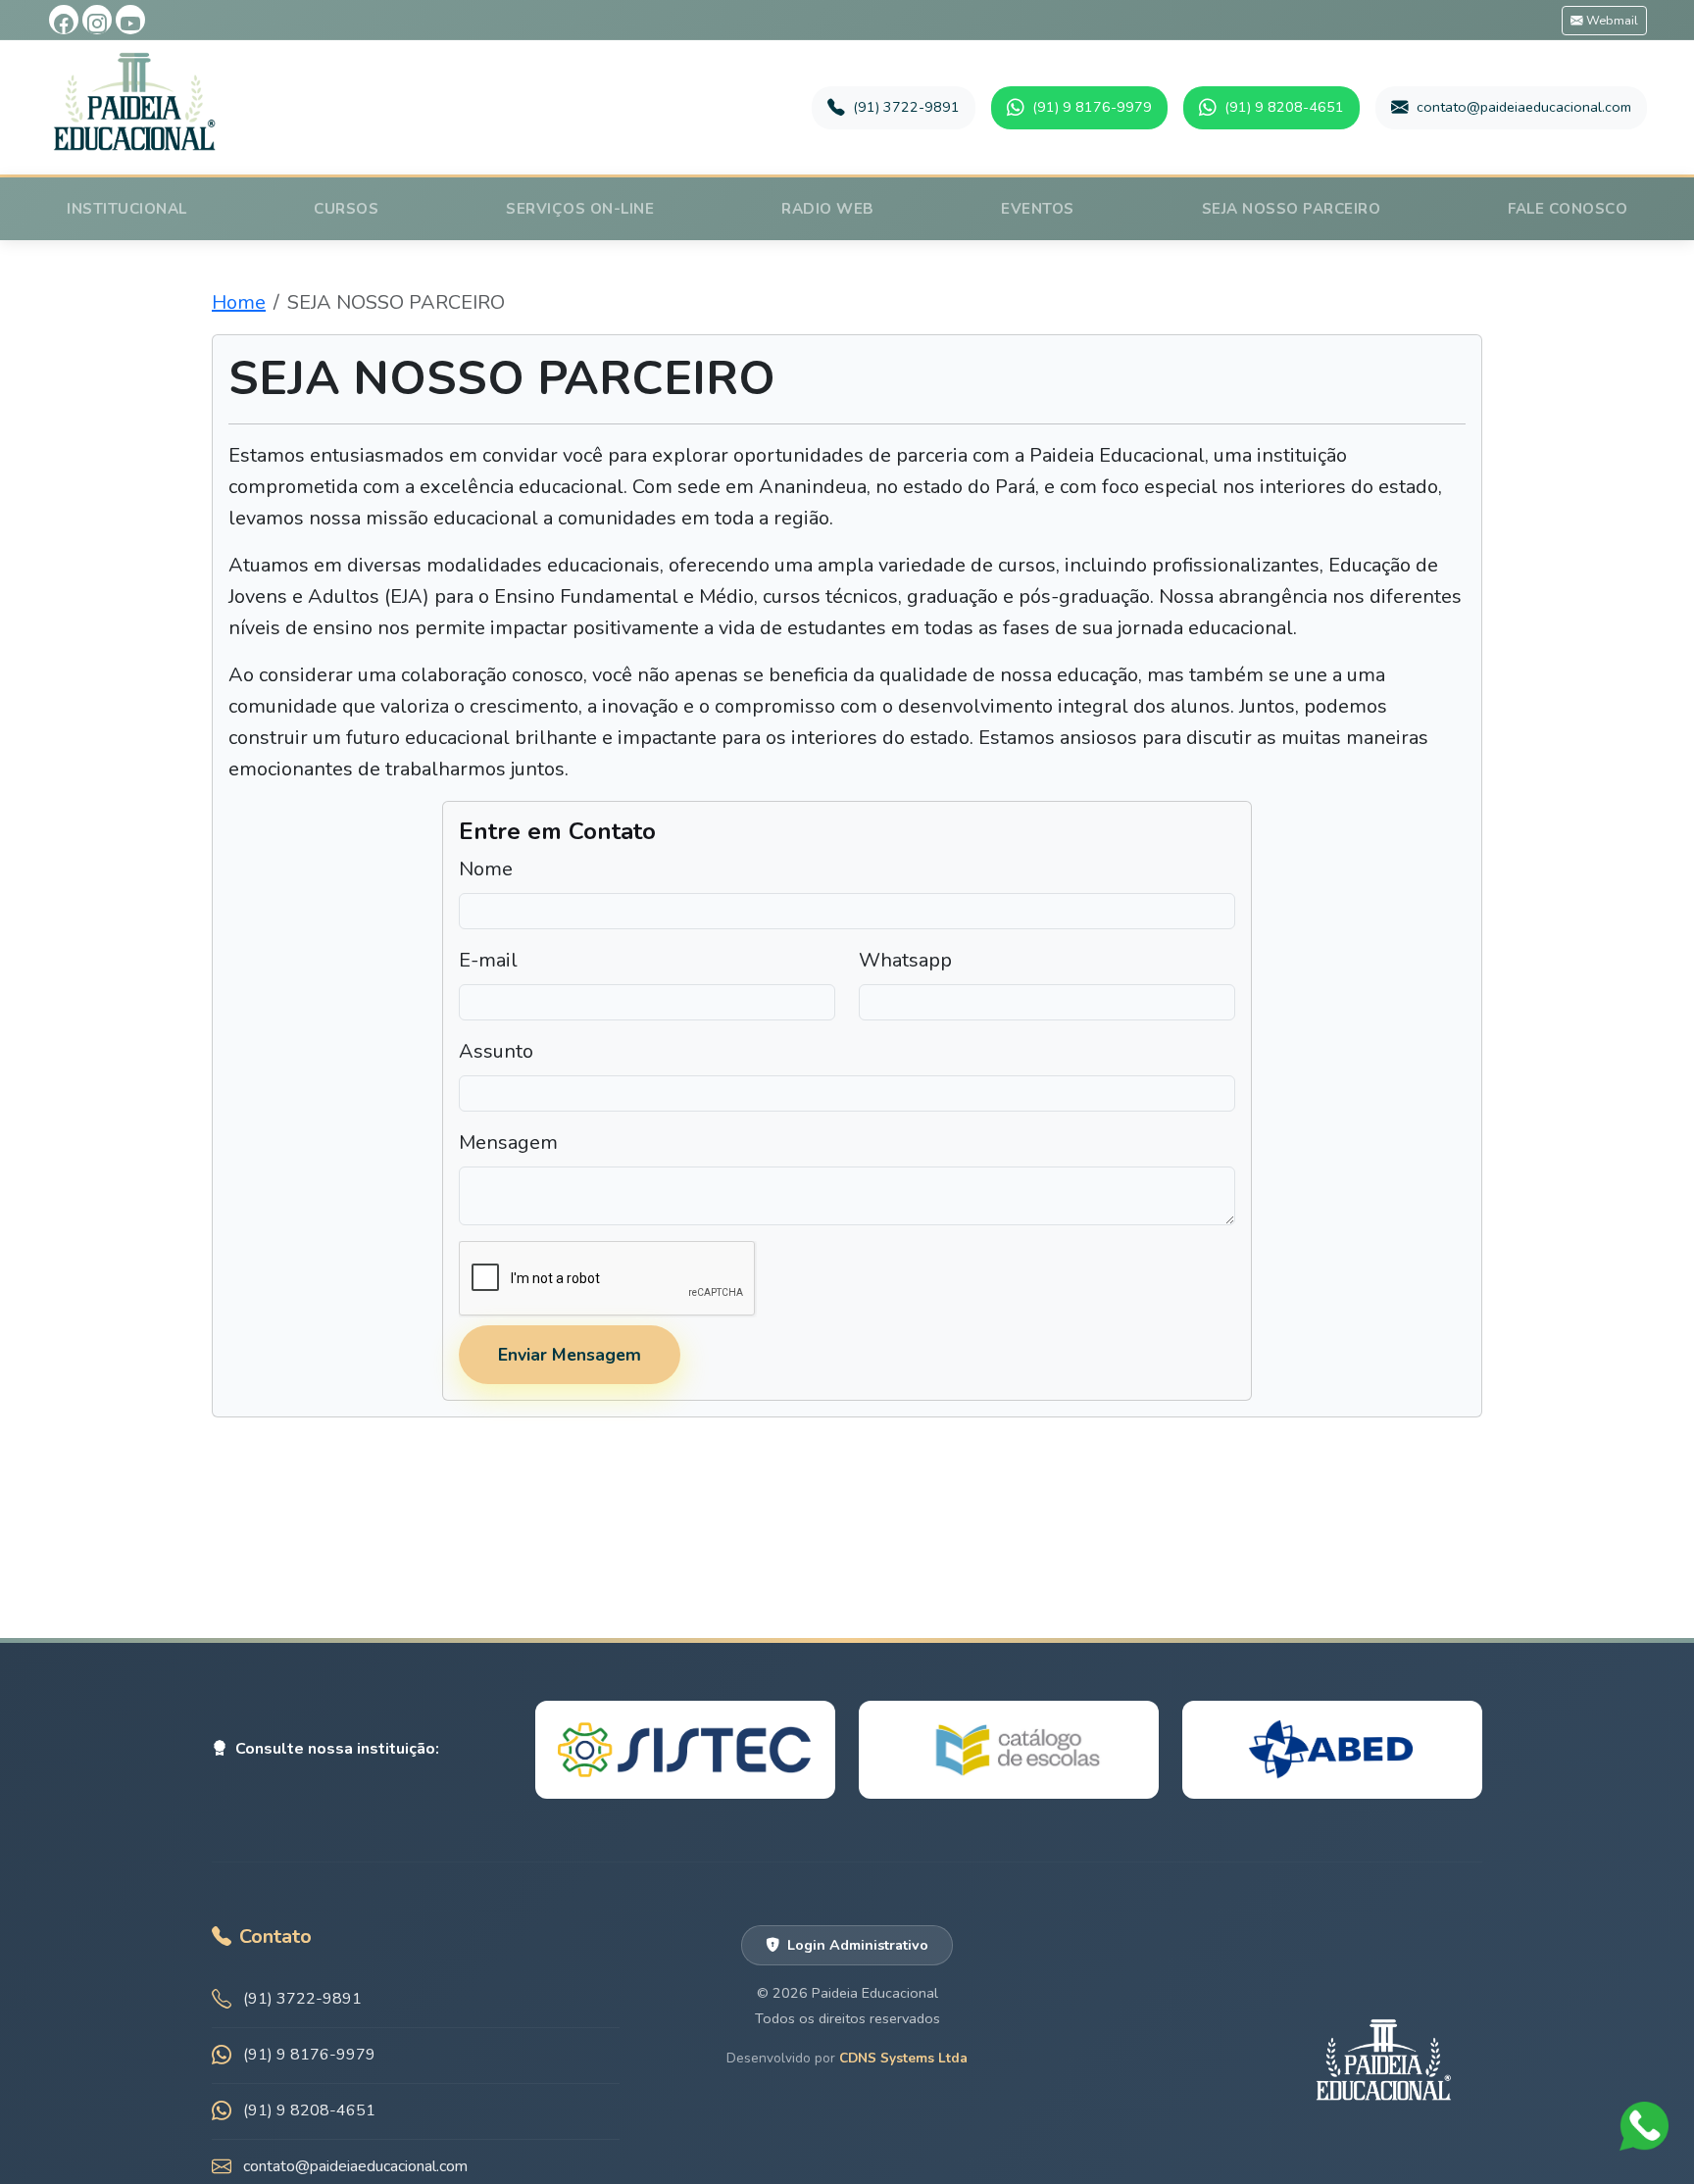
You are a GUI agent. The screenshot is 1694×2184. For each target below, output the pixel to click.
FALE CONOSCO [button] (1568, 209)
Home (239, 302)
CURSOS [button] (346, 209)
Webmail (1611, 20)
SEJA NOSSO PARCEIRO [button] (1292, 209)
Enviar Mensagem (570, 1355)
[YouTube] (130, 20)
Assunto (496, 1051)
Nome (486, 869)
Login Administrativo (858, 1945)
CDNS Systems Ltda (903, 2058)
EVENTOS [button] (1038, 209)
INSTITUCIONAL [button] (127, 209)
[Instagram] (97, 20)
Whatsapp (905, 960)
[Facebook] (64, 20)
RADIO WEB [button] (828, 209)
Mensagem (508, 1142)
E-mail (488, 960)
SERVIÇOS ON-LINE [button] (580, 209)
